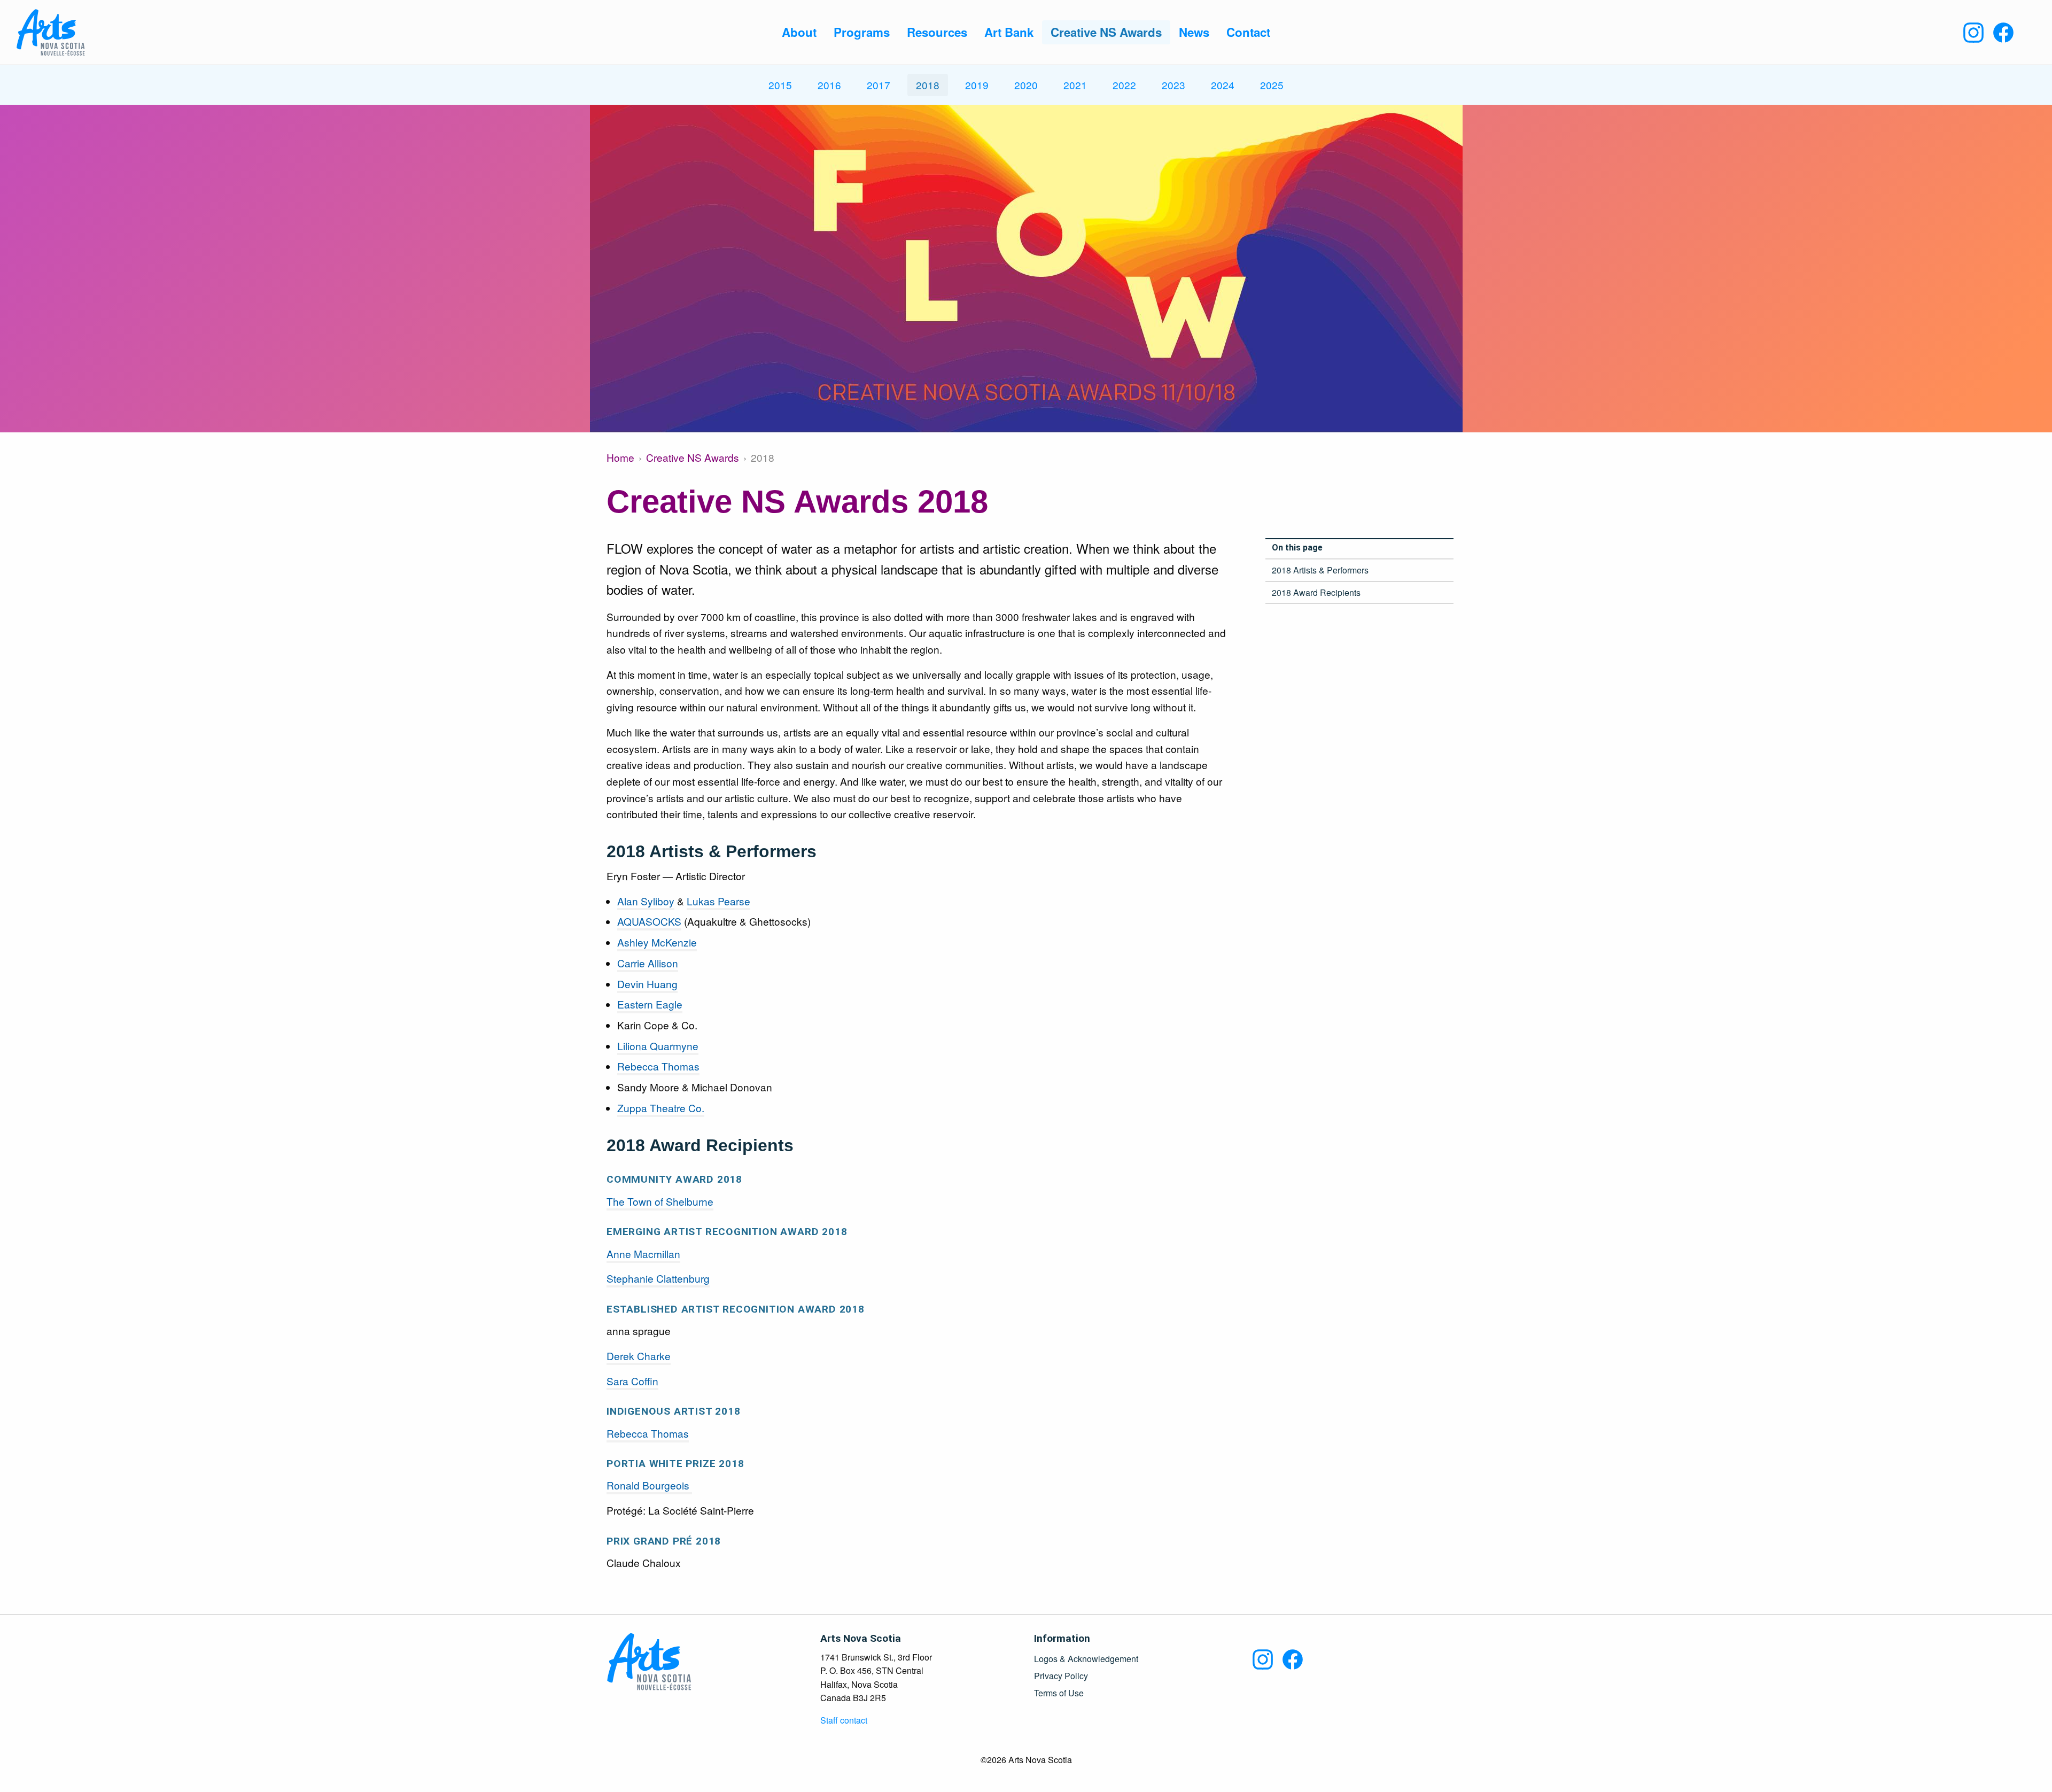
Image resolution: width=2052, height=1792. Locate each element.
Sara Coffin (632, 1381)
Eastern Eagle (650, 1004)
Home (620, 457)
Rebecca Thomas (658, 1066)
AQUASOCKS (649, 921)
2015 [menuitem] (780, 85)
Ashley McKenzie (657, 942)
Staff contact (844, 1720)
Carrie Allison (648, 963)
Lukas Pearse (718, 901)
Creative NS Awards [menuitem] (1106, 32)
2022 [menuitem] (1124, 85)
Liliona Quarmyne (658, 1046)
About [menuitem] (799, 32)
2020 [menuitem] (1026, 85)
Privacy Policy (1061, 1676)
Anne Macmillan (643, 1254)
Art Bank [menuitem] (1009, 32)
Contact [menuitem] (1248, 32)
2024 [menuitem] (1223, 85)
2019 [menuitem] (977, 85)
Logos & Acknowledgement (1086, 1659)
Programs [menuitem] (862, 32)
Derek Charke (639, 1356)
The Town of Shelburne (660, 1201)
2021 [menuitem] (1075, 85)
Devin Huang (647, 984)
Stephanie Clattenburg (658, 1278)
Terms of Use (1059, 1693)
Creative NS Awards (693, 457)
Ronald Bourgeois (649, 1485)
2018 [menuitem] (928, 85)
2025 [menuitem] (1272, 85)
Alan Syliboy (646, 901)
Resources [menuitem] (937, 32)
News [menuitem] (1194, 32)
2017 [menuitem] (879, 85)
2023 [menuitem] (1173, 85)
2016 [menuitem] (829, 85)
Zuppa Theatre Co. (661, 1108)
